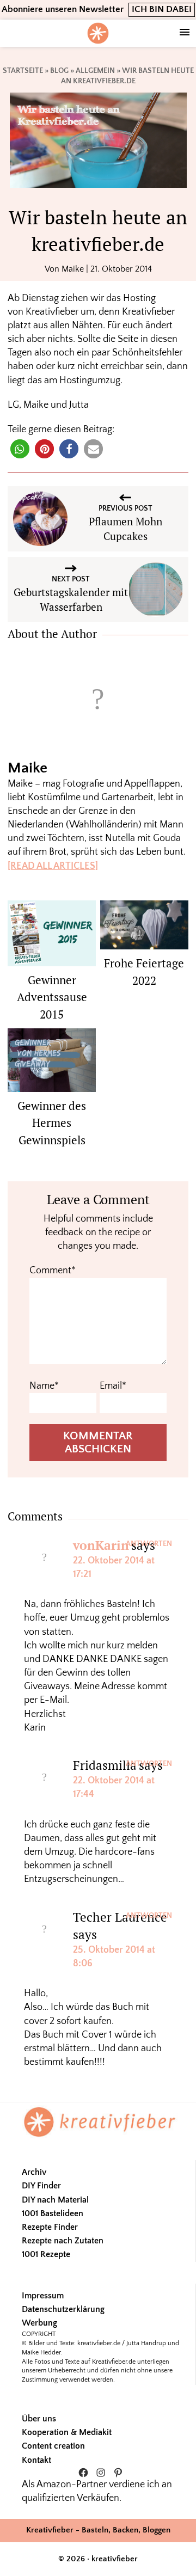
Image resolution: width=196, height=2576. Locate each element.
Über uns (39, 2419)
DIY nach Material (55, 2200)
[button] (20, 449)
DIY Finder (41, 2186)
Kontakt (36, 2460)
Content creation (53, 2446)
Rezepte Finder (50, 2227)
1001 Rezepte (46, 2254)
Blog (59, 71)
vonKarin (101, 1545)
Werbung (39, 2323)
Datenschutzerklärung (63, 2309)
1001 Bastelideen (53, 2213)
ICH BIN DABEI (162, 9)
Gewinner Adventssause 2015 (52, 997)
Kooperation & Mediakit (67, 2432)
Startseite (23, 71)
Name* (44, 1386)
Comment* (53, 1271)
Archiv (34, 2172)
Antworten (149, 1544)
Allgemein (95, 71)
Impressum (43, 2296)
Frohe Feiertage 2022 (144, 972)
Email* (113, 1386)
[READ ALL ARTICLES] (53, 866)
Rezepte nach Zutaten (63, 2241)
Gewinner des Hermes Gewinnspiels (52, 1123)
